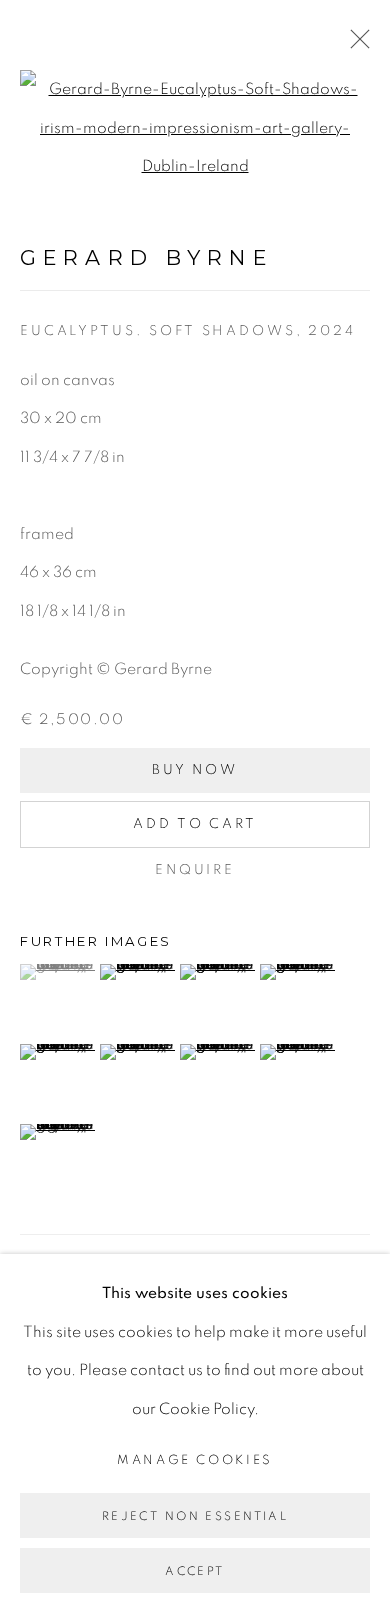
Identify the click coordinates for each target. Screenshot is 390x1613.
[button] (57, 972)
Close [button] (355, 45)
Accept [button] (195, 1571)
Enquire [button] (195, 870)
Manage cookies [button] (195, 1460)
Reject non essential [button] (195, 1516)
